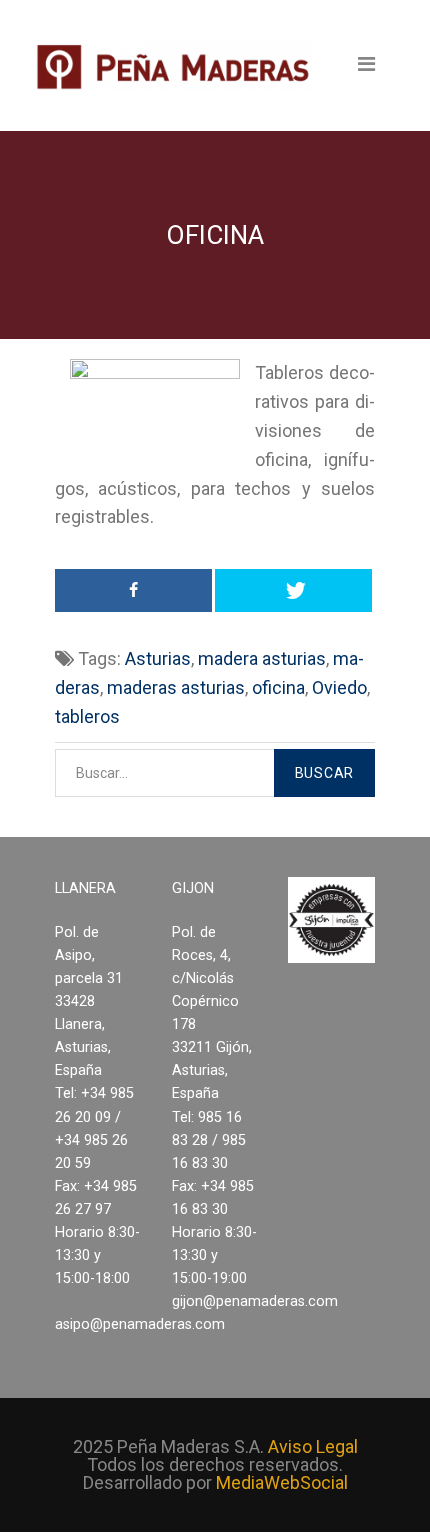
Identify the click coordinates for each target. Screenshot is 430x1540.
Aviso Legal (313, 1446)
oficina (278, 687)
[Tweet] (293, 590)
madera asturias (262, 658)
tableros (87, 716)
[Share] (133, 590)
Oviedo (339, 687)
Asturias (158, 658)
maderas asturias (176, 687)
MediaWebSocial (282, 1482)
